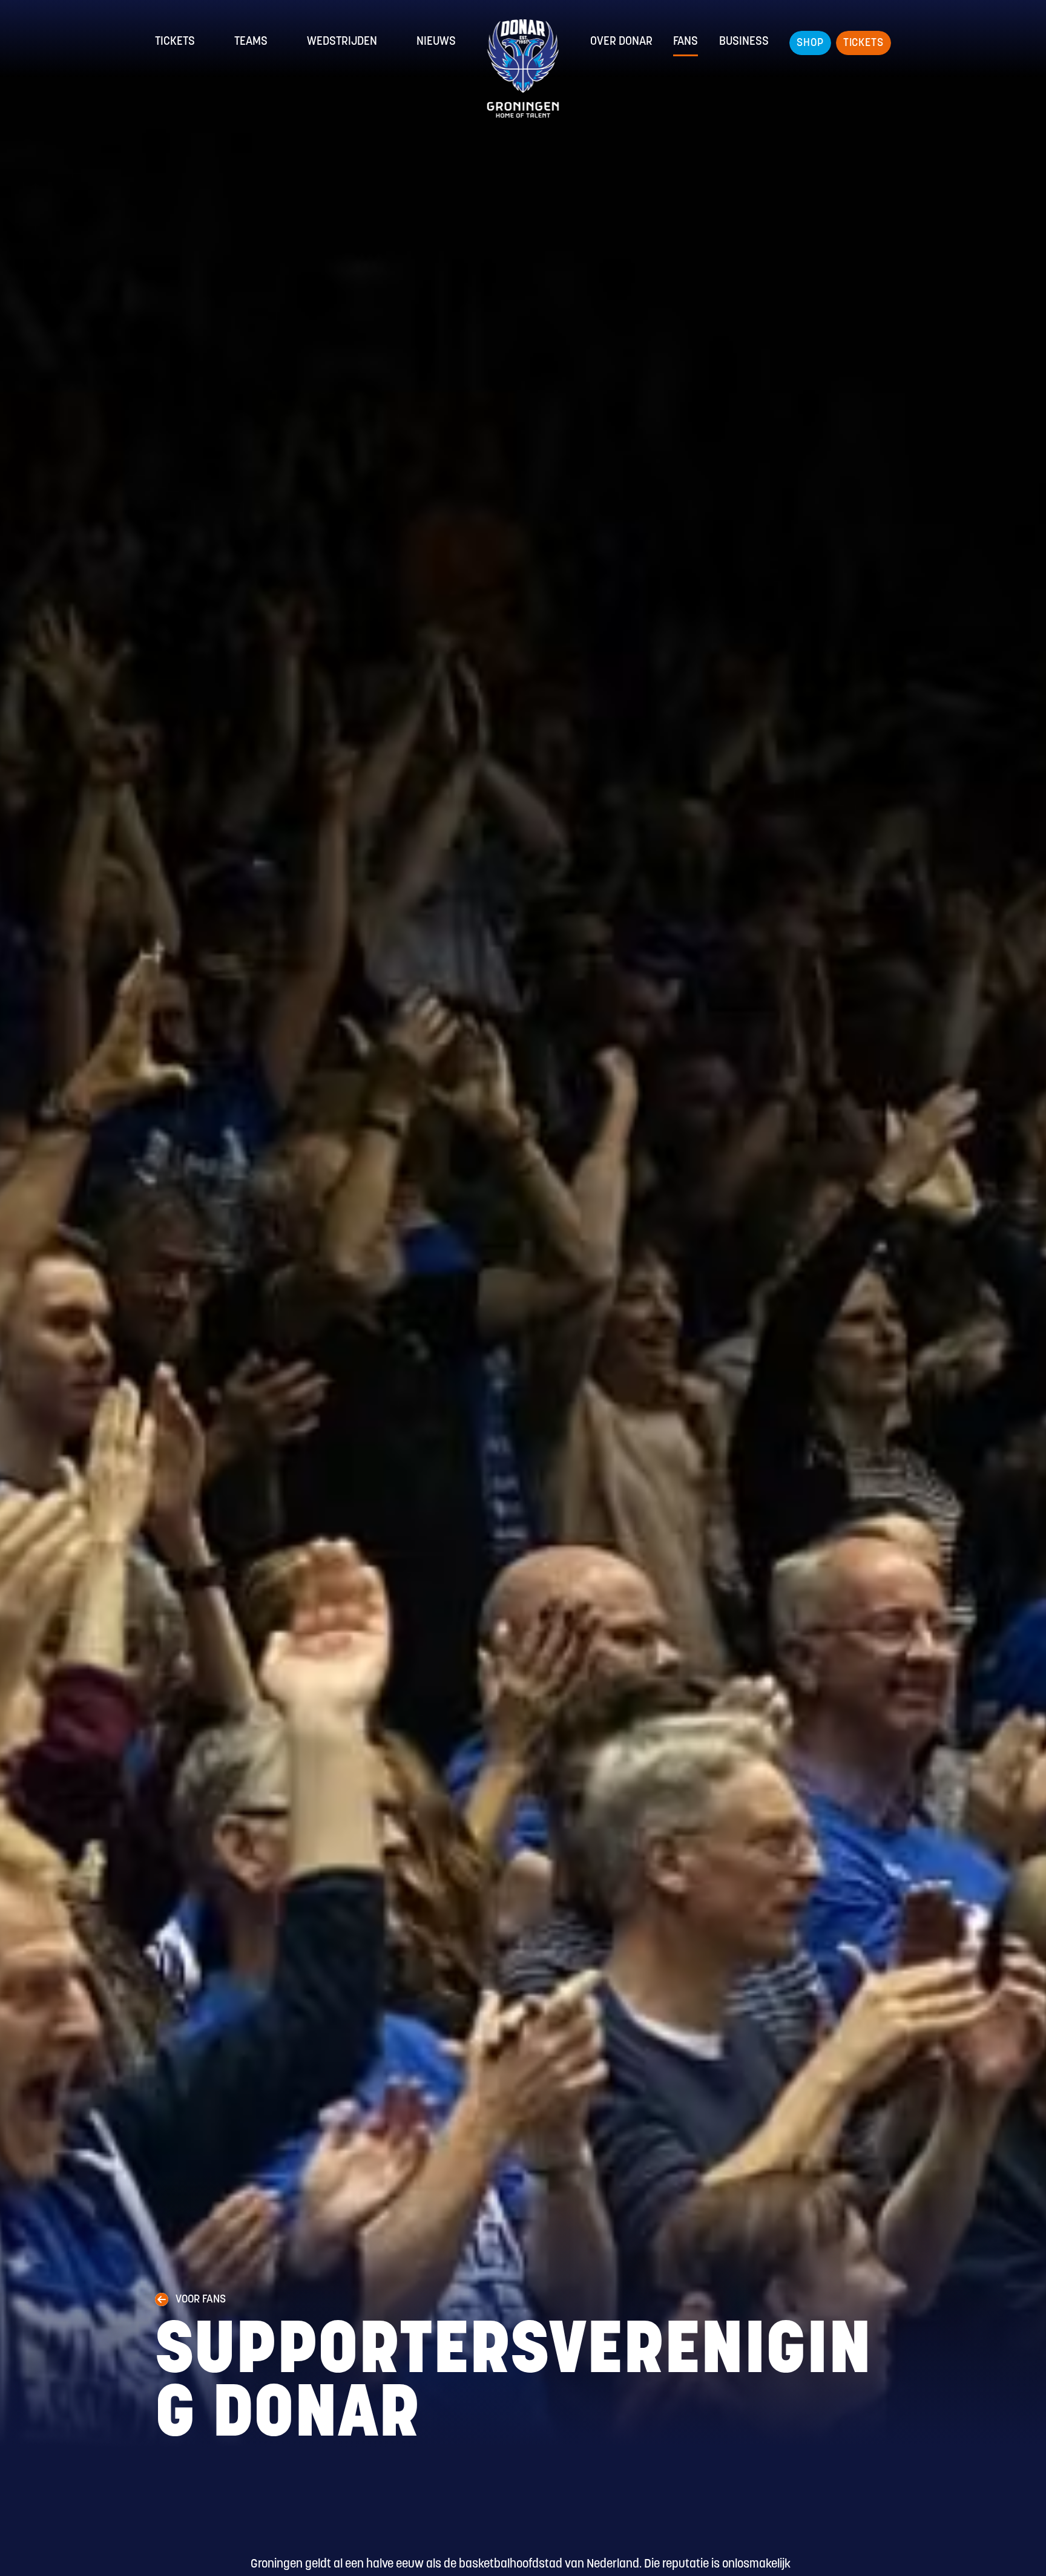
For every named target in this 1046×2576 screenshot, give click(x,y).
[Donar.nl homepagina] (523, 69)
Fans (686, 42)
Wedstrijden (342, 42)
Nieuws (436, 42)
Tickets (175, 42)
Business (744, 42)
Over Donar (621, 42)
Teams (251, 42)
